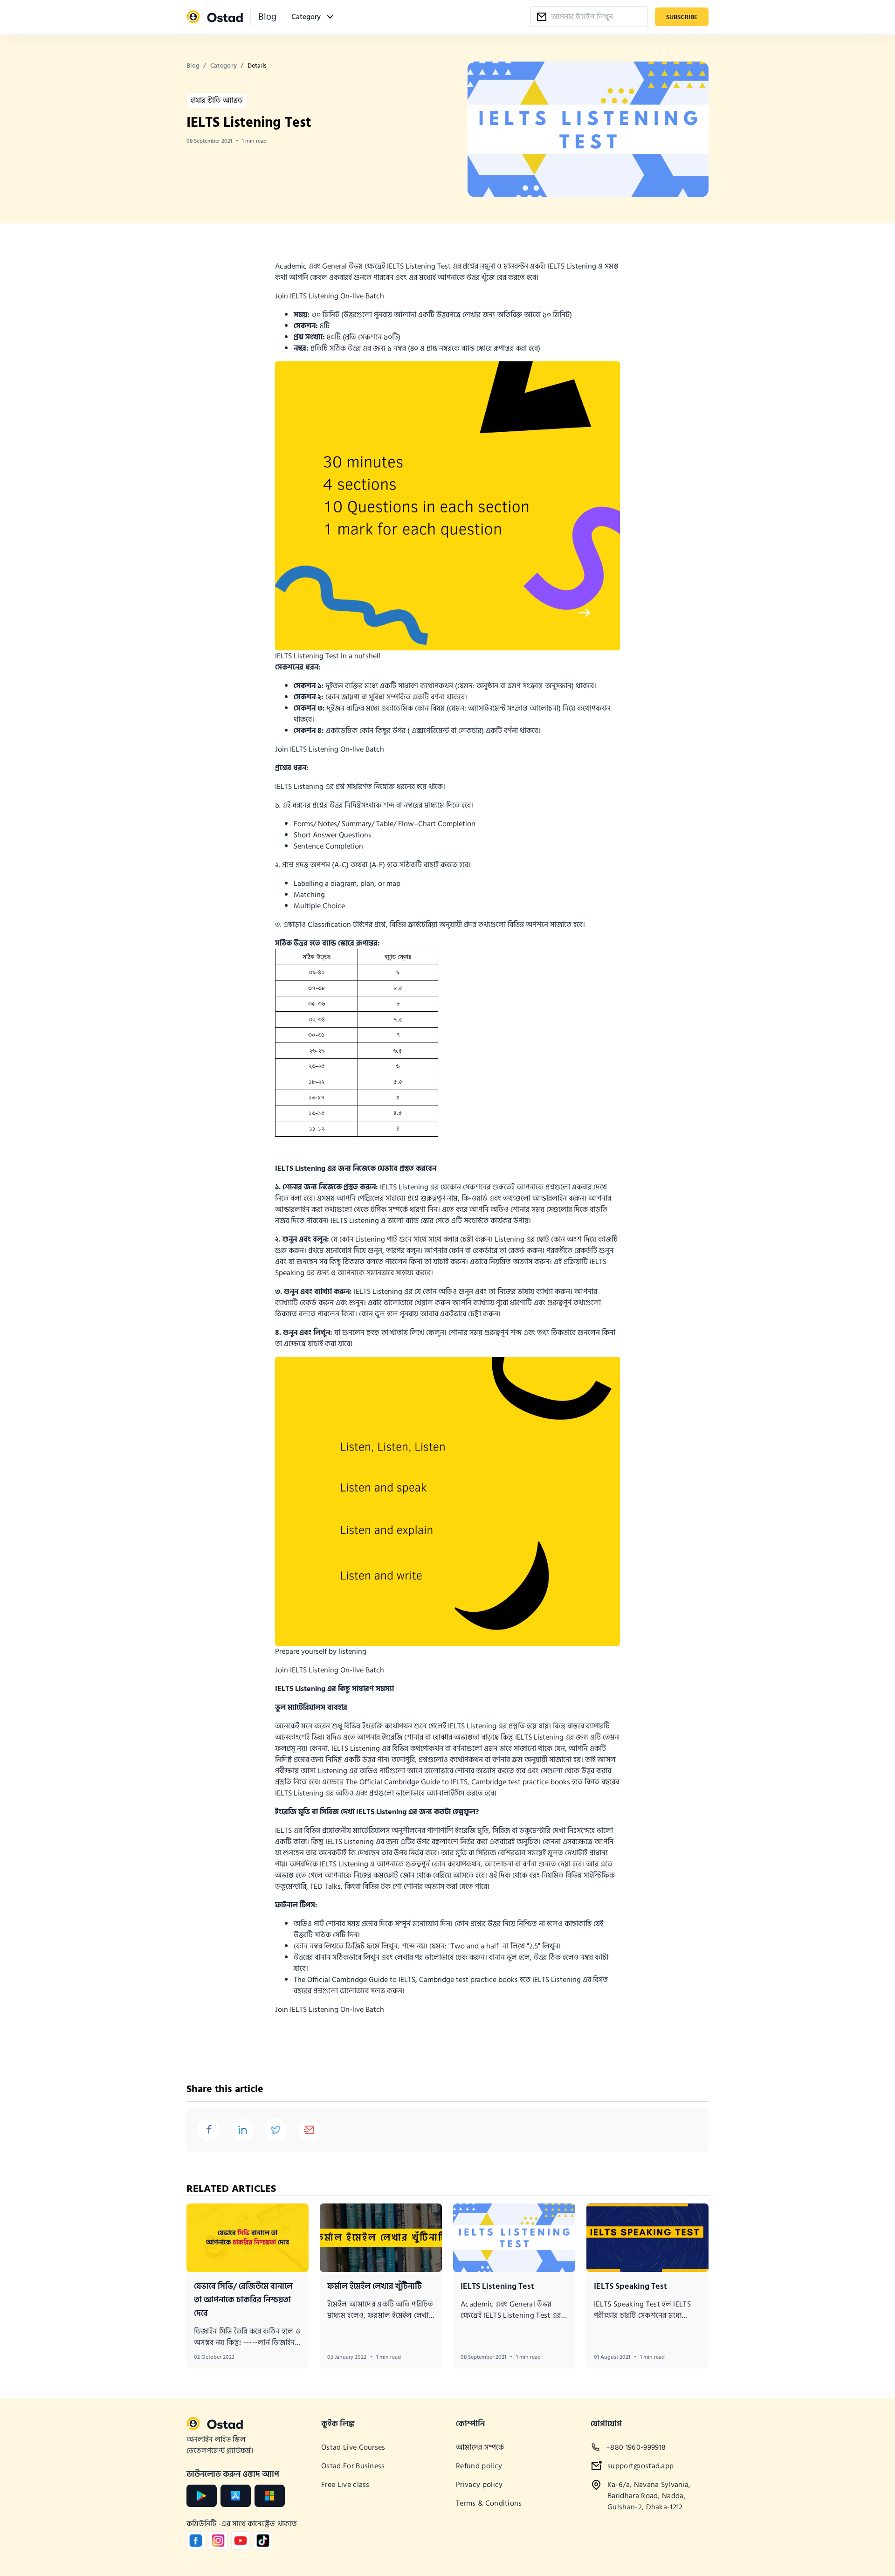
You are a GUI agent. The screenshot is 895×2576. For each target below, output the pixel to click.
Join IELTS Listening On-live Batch (330, 296)
